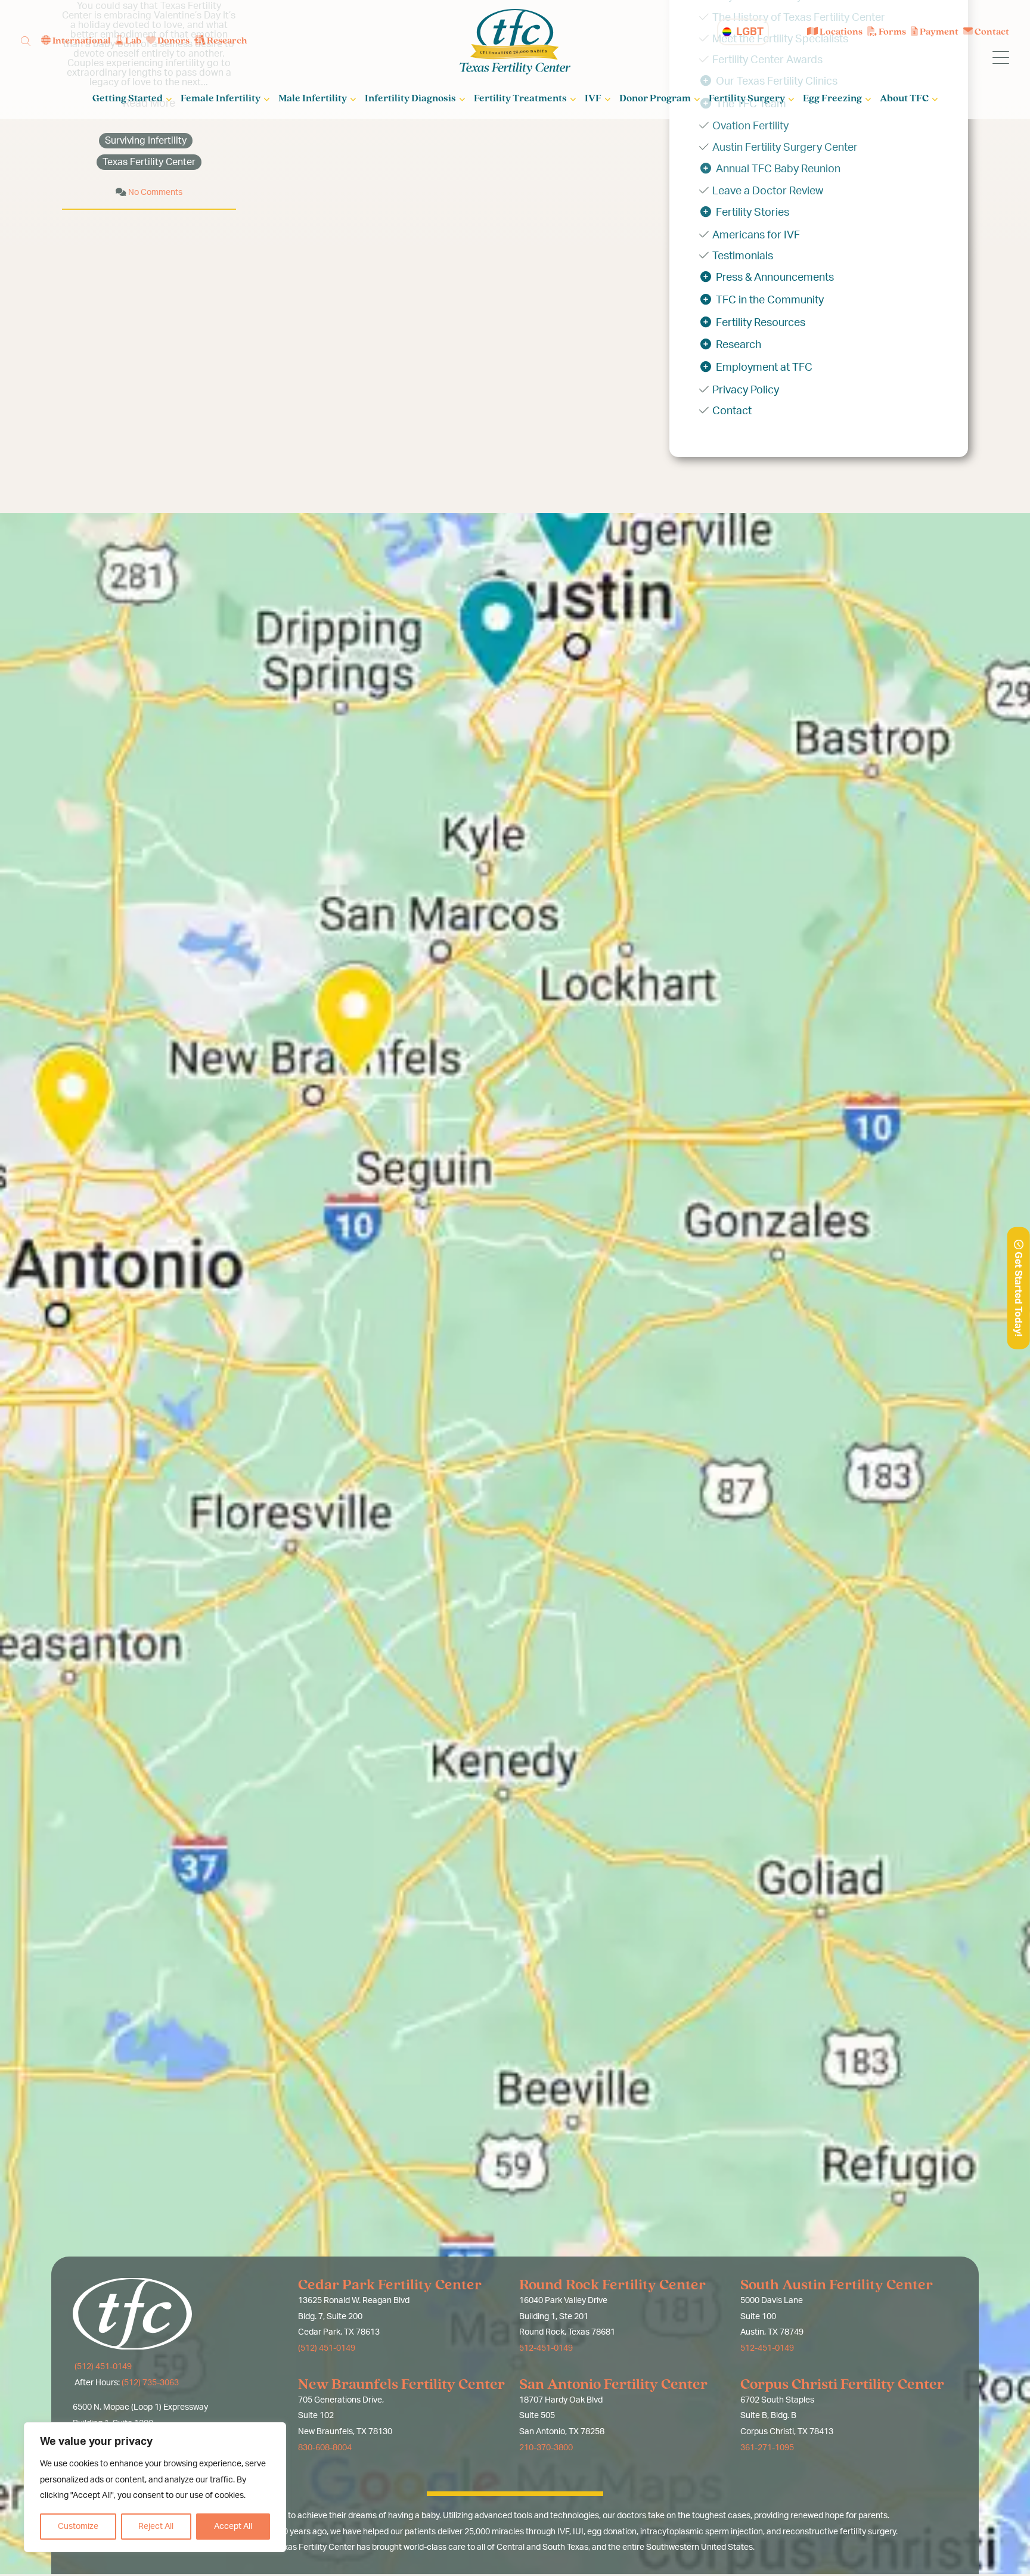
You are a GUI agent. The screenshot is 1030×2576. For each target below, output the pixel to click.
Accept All (233, 2527)
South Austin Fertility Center (837, 2285)
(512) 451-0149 (102, 2367)
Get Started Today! (1018, 1293)
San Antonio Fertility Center (613, 2385)
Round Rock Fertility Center (612, 2285)
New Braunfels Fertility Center (401, 2385)
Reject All (156, 2527)
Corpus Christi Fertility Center (842, 2385)
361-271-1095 (767, 2448)
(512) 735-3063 (150, 2383)
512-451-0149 (546, 2348)
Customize (78, 2527)
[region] (155, 2487)
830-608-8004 (325, 2448)
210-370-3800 (546, 2448)
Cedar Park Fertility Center (390, 2285)
